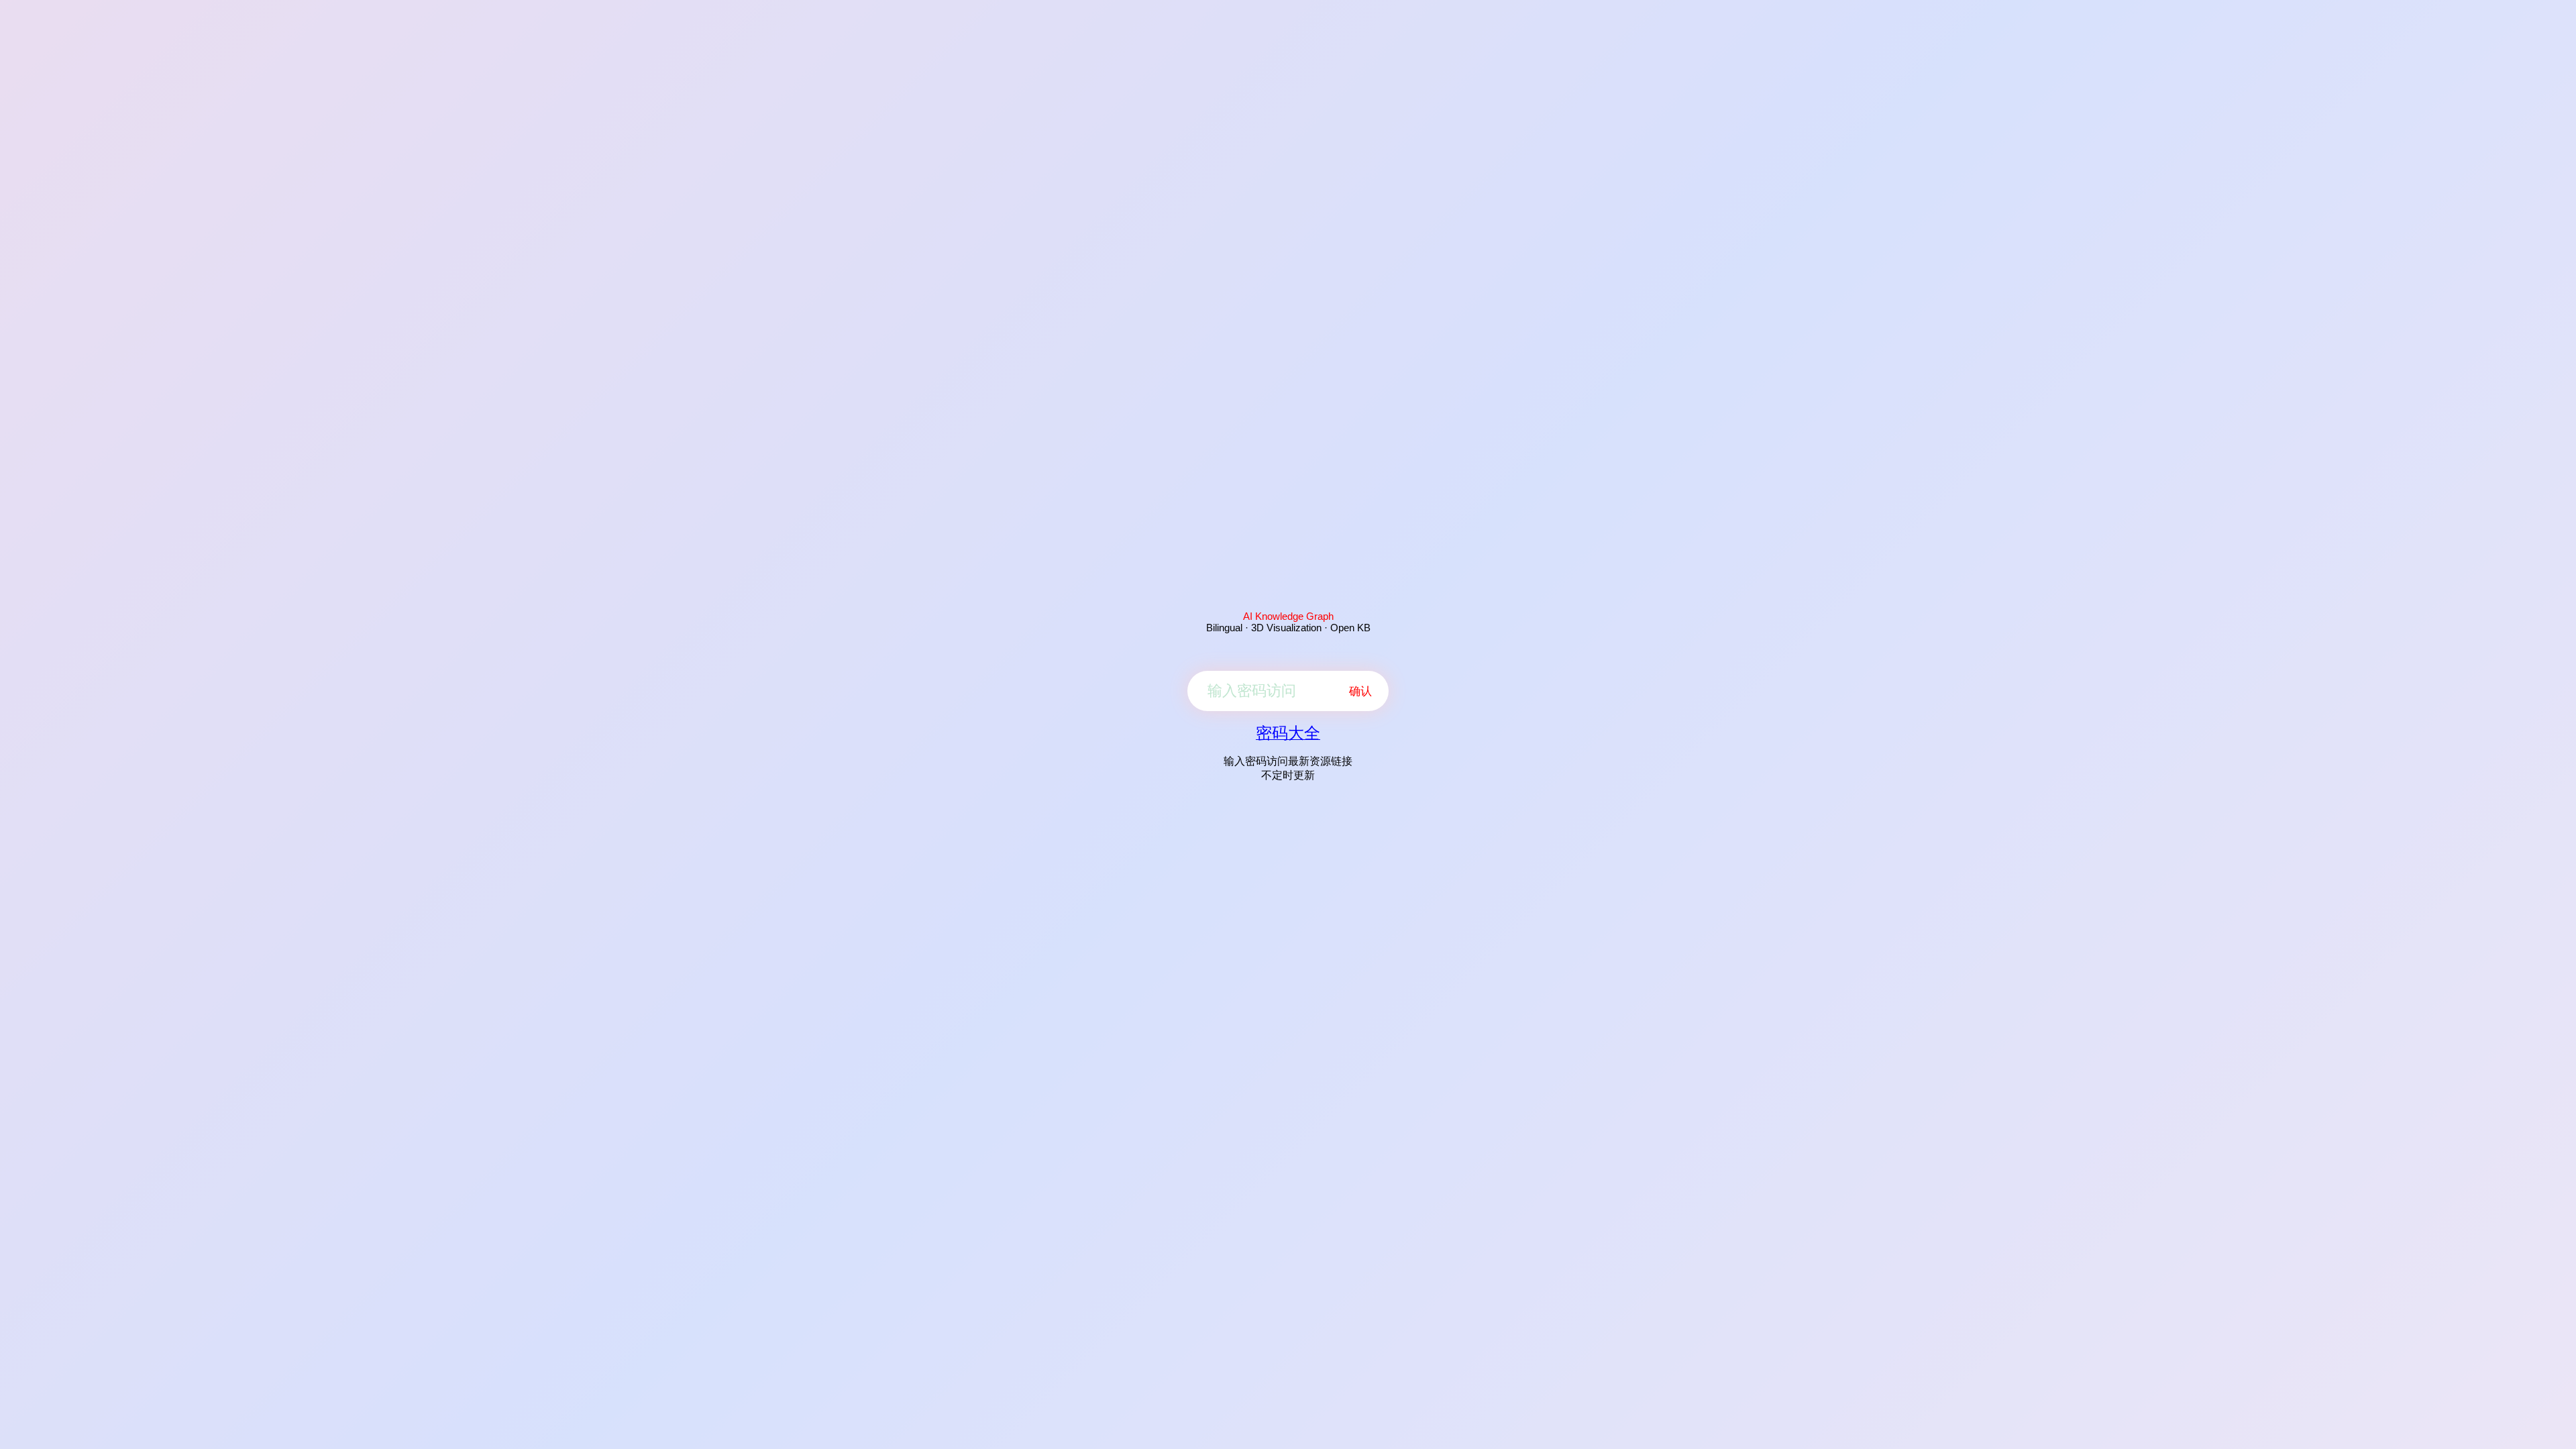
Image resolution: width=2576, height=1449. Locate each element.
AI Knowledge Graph (1288, 616)
